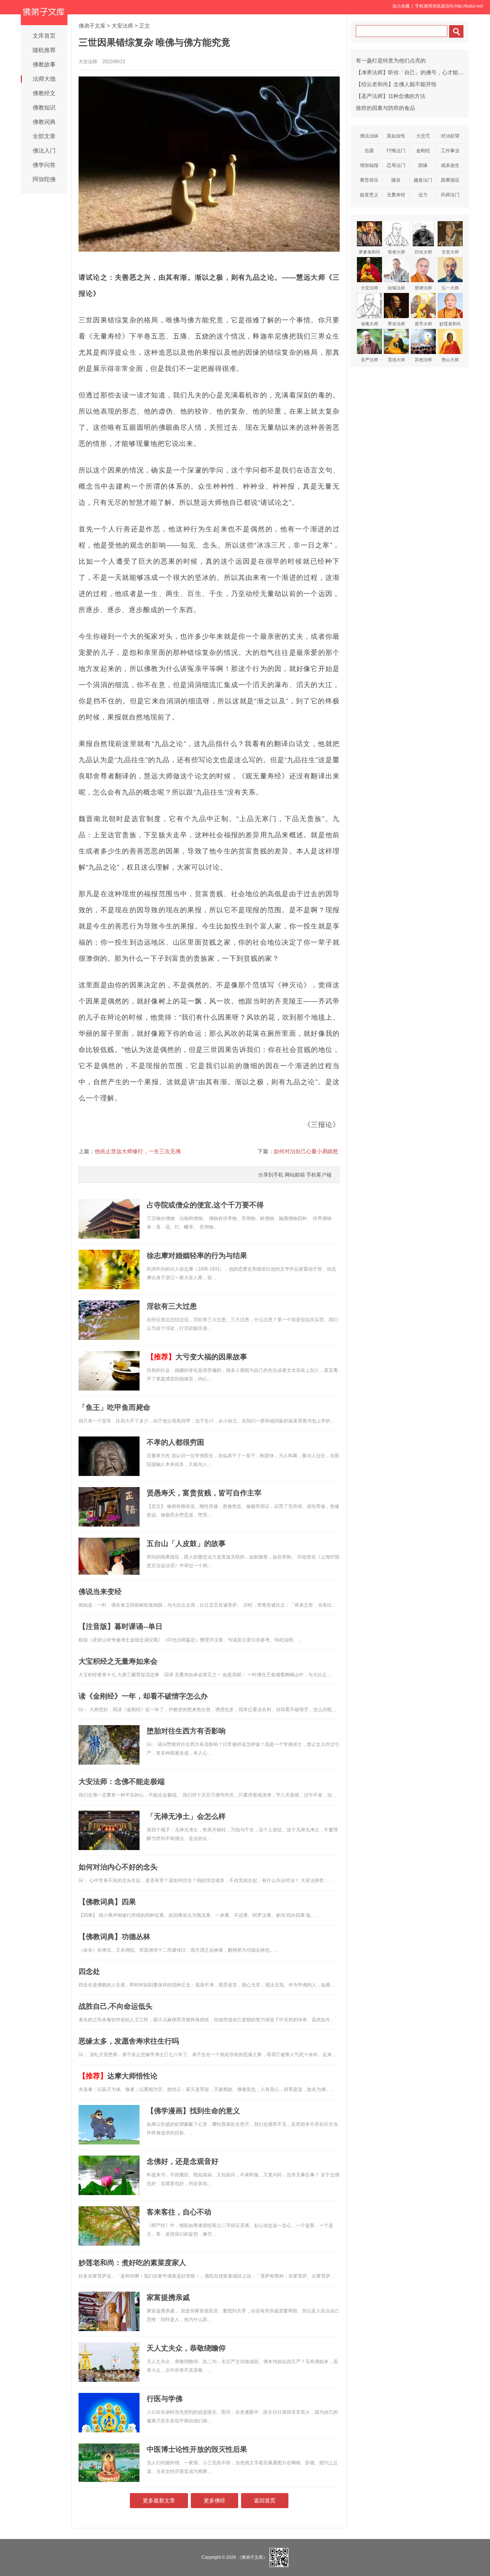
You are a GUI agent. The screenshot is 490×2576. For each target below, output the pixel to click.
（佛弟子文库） (252, 2557)
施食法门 (423, 180)
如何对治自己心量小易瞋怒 (306, 1151)
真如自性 (396, 136)
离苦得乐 (369, 180)
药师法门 (450, 195)
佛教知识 (44, 108)
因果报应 (450, 180)
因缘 (423, 165)
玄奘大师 (450, 252)
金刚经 (423, 151)
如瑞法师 (396, 288)
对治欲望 (450, 136)
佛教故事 (44, 64)
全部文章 (44, 136)
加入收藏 (401, 6)
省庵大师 (369, 324)
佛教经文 (44, 93)
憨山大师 (450, 360)
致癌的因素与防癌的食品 (385, 108)
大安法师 (122, 26)
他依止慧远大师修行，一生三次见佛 (138, 1151)
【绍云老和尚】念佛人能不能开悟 (396, 84)
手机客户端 (319, 1175)
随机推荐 (44, 50)
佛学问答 (44, 165)
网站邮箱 (295, 1175)
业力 (423, 195)
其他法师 (423, 360)
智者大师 (396, 252)
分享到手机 (271, 1175)
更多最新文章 (159, 2500)
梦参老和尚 (369, 252)
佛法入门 (44, 151)
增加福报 (369, 165)
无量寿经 (396, 195)
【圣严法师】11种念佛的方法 (391, 96)
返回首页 (265, 2500)
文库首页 (44, 36)
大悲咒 (423, 136)
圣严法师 (369, 360)
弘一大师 (450, 288)
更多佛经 (215, 2500)
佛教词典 (44, 122)
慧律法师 (423, 288)
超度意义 (369, 195)
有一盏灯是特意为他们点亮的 (391, 60)
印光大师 (423, 252)
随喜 (396, 180)
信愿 (369, 151)
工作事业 (450, 151)
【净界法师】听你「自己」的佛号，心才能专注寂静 (418, 72)
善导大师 (423, 324)
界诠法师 (396, 324)
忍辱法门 (396, 165)
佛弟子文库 (92, 26)
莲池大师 (396, 360)
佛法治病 (369, 136)
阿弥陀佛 (44, 179)
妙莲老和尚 (450, 324)
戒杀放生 (450, 165)
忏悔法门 (396, 151)
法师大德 (44, 79)
